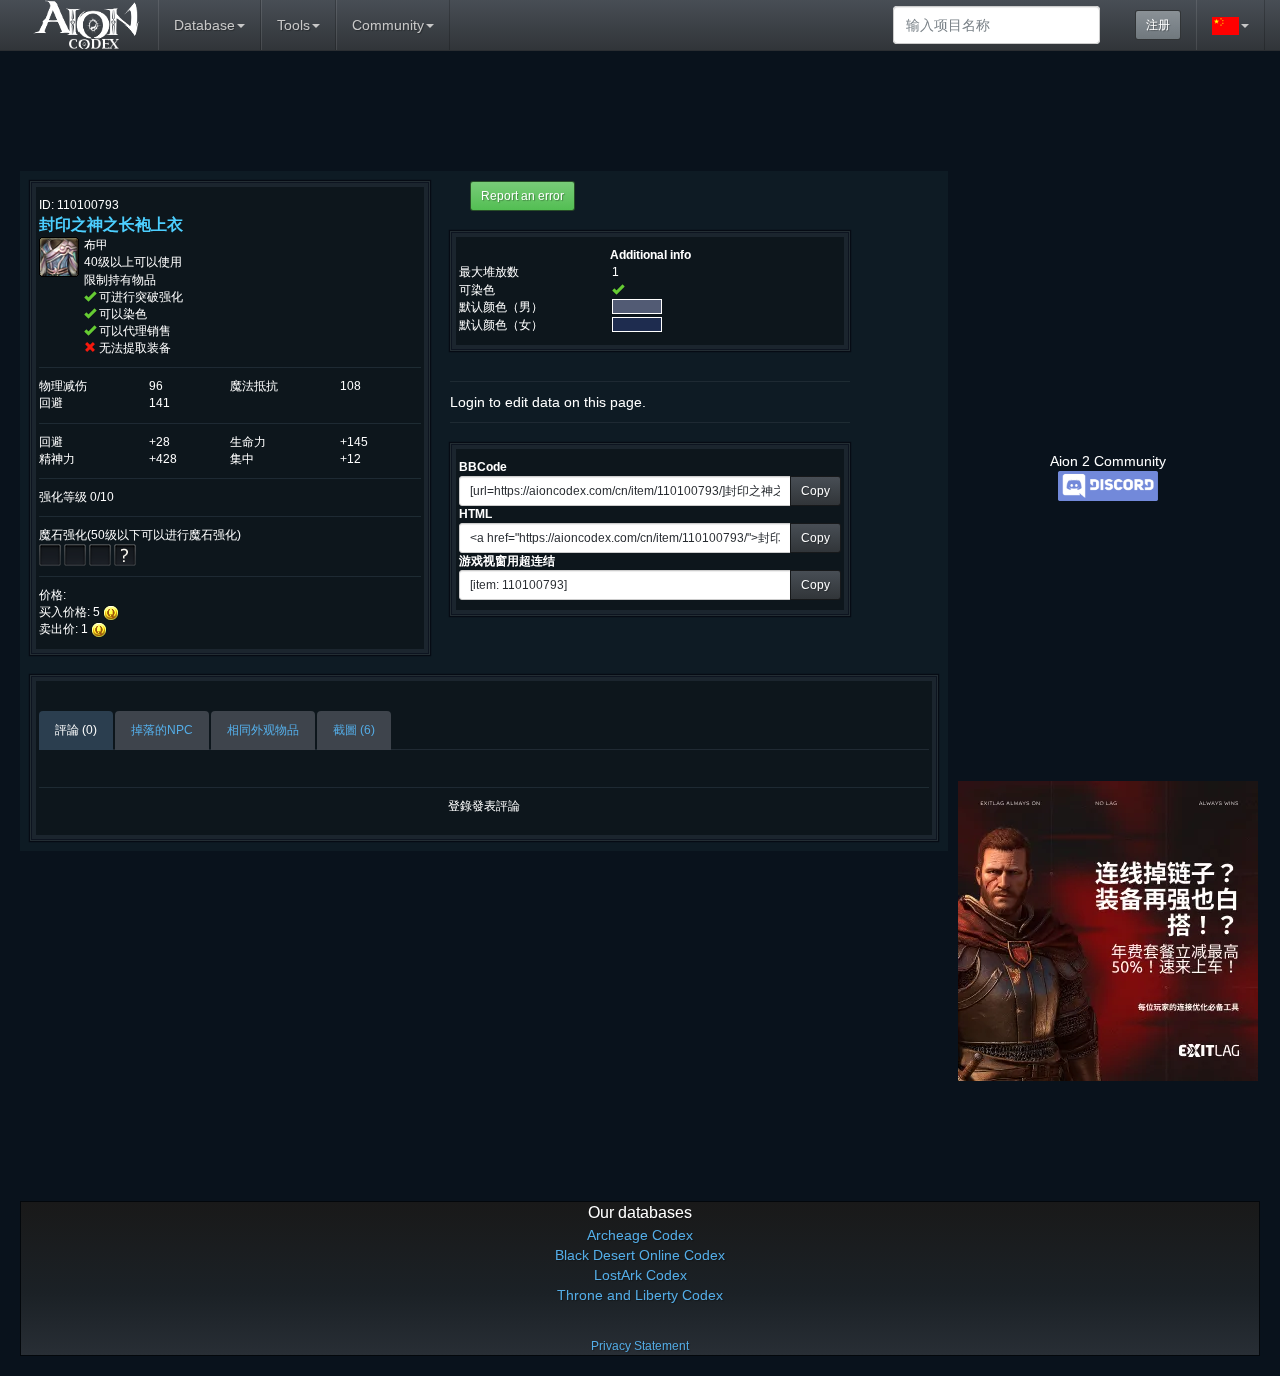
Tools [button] (293, 25)
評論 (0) (76, 730)
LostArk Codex (640, 1275)
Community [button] (388, 25)
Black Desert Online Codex (640, 1255)
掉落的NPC (162, 730)
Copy (815, 491)
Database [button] (204, 25)
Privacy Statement (640, 1346)
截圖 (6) (354, 730)
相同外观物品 (263, 730)
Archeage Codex (640, 1235)
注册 (1158, 25)
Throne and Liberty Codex (640, 1295)
